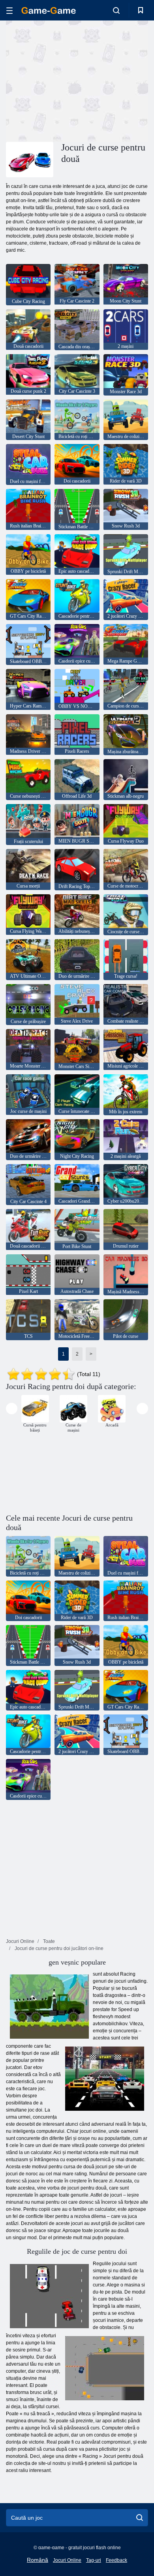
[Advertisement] (73, 80)
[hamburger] (9, 10)
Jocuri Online (67, 2560)
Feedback (116, 2560)
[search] (140, 2518)
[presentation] (12, 1409)
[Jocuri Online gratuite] (49, 10)
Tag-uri (94, 2560)
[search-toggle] (116, 10)
